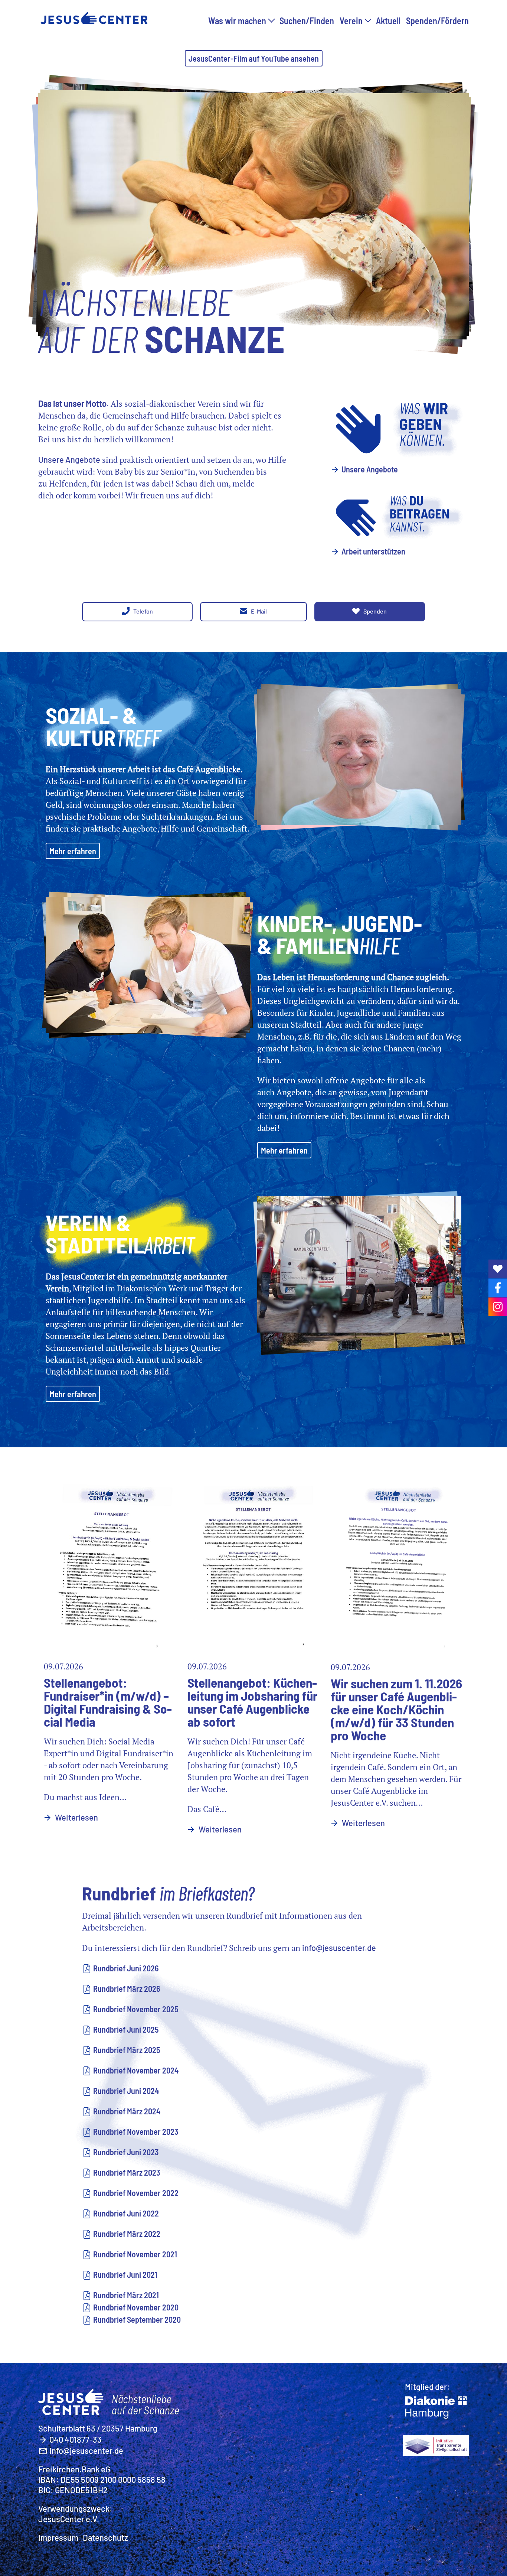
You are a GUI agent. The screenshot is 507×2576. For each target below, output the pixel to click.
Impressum (58, 2537)
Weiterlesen (76, 1817)
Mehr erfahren (73, 851)
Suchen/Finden (307, 21)
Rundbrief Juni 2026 (126, 1968)
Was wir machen (237, 21)
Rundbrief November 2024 (136, 2070)
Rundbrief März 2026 (127, 1988)
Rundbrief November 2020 (136, 2307)
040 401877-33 (76, 2439)
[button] (271, 19)
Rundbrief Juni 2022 (126, 2213)
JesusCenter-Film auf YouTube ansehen (254, 58)
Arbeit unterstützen (373, 551)
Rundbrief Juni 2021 (125, 2274)
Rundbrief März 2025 (127, 2050)
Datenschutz (105, 2537)
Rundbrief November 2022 (136, 2193)
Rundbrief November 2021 (135, 2254)
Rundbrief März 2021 (126, 2295)
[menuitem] (241, 25)
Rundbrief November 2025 (136, 2009)
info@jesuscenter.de (339, 1948)
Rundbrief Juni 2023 (126, 2152)
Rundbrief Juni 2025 (126, 2029)
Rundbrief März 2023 (127, 2172)
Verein (351, 21)
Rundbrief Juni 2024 (126, 2091)
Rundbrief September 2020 (137, 2319)
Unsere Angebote (370, 469)
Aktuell (388, 21)
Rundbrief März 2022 (127, 2234)
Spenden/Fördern (437, 21)
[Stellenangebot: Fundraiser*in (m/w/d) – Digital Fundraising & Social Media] (110, 1562)
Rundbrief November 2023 (136, 2131)
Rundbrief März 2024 (127, 2111)
